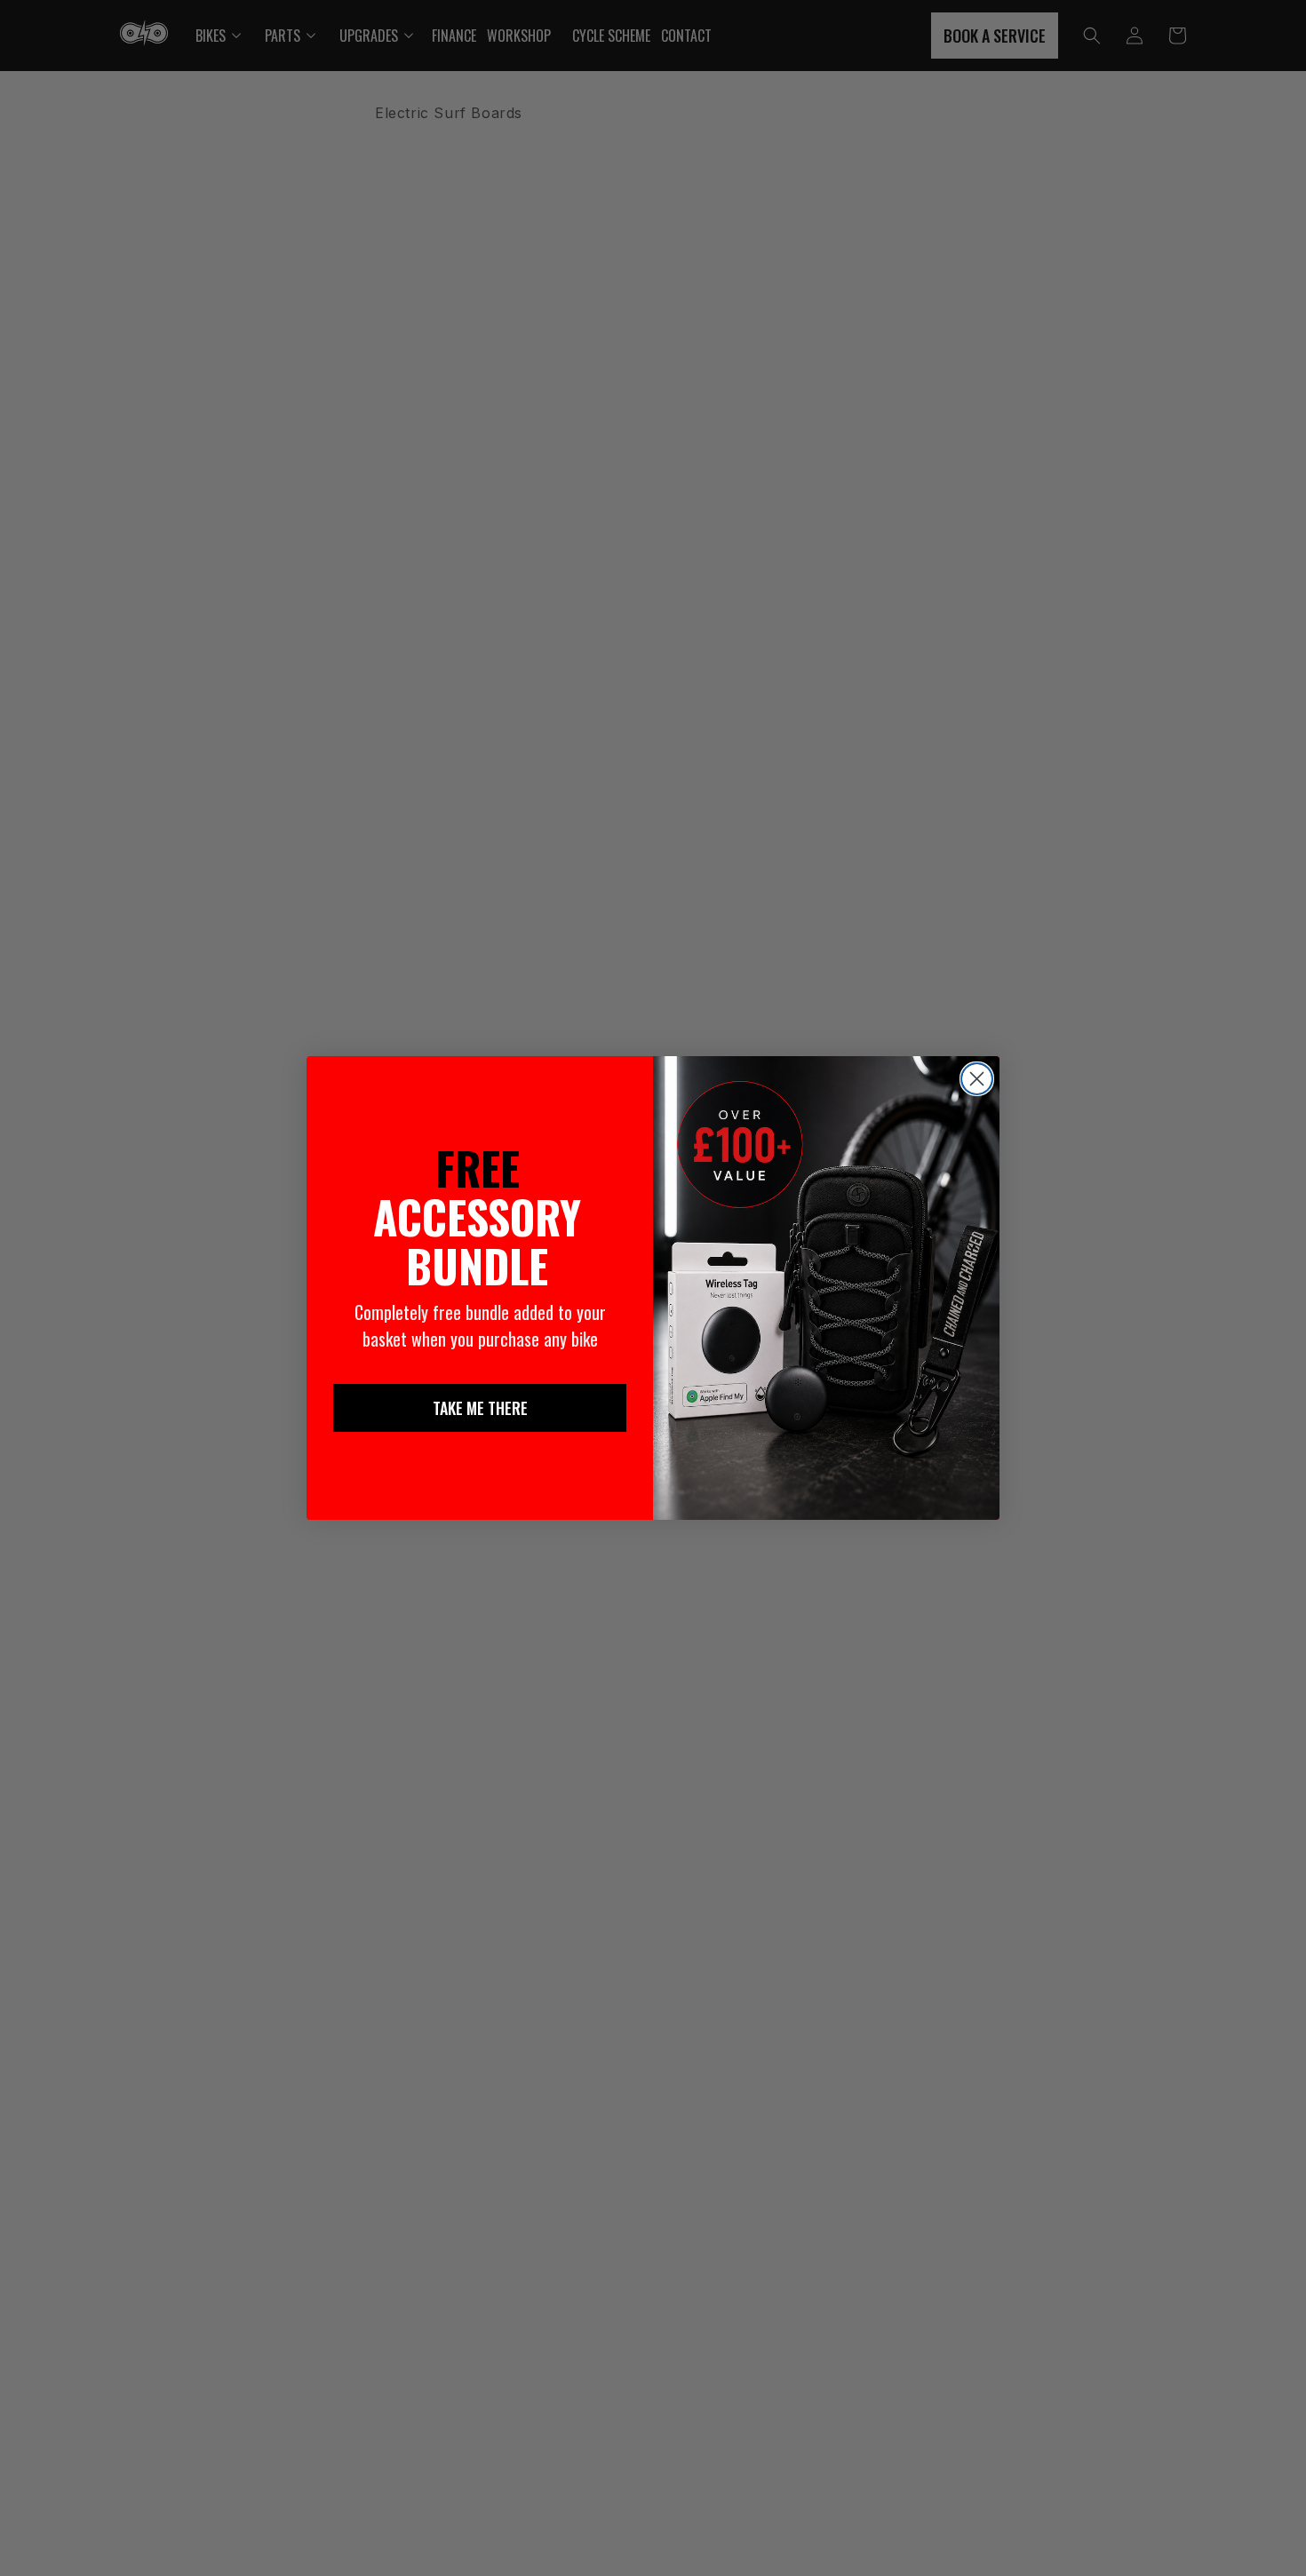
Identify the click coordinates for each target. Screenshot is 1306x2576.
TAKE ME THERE (480, 1408)
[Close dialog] (977, 1079)
